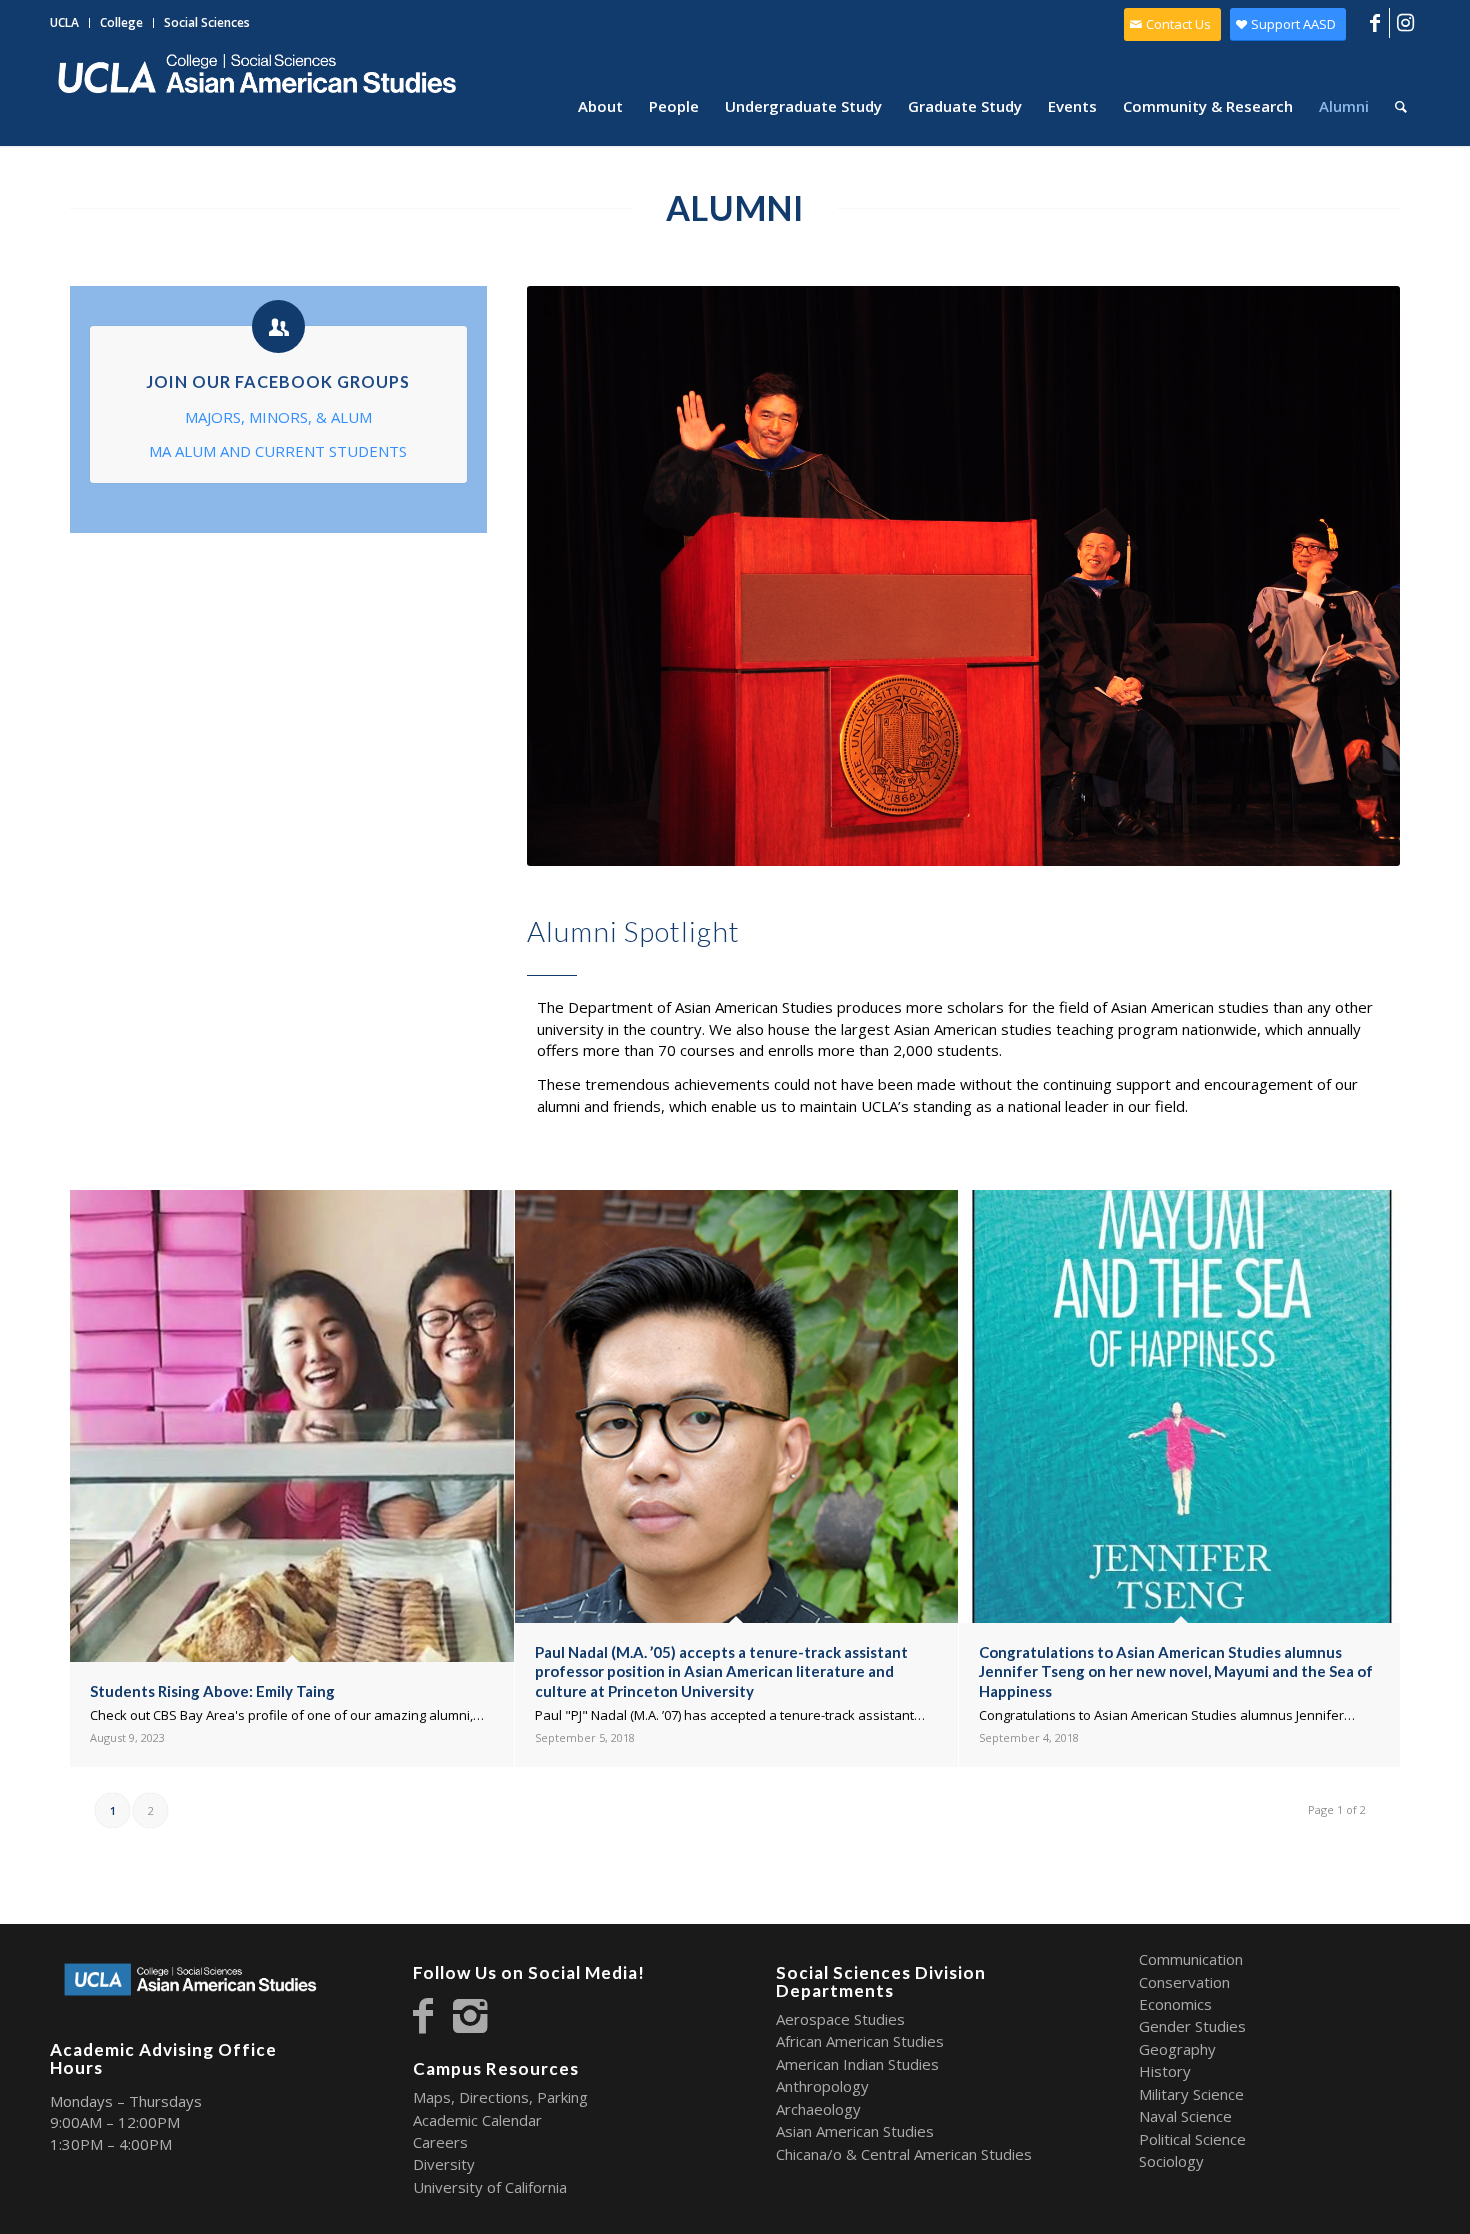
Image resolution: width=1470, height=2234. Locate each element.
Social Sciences (207, 22)
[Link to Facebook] (1374, 23)
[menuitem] (70, 23)
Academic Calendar (477, 2120)
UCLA (64, 22)
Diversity (444, 2164)
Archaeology (818, 2109)
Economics (1175, 2004)
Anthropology (822, 2086)
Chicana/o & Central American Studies (904, 2154)
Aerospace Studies (840, 2019)
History (1165, 2071)
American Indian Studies (857, 2064)
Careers (440, 2142)
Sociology (1171, 2161)
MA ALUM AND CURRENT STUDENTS (278, 451)
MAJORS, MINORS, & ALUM (278, 417)
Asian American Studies (855, 2131)
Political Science (1192, 2139)
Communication (1191, 1959)
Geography (1177, 2049)
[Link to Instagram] (1405, 23)
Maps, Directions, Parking (500, 2097)
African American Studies (860, 2041)
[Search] (1401, 106)
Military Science (1191, 2094)
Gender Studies (1192, 2026)
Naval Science (1185, 2116)
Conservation (1184, 1982)
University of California (490, 2187)
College (121, 22)
